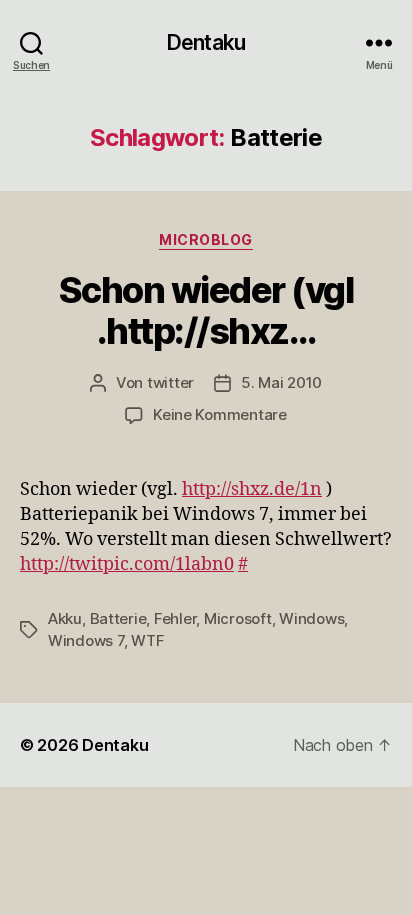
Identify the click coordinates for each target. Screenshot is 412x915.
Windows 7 (86, 640)
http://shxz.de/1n (252, 489)
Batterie (118, 618)
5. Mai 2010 (281, 382)
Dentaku (206, 42)
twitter (170, 382)
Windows (311, 618)
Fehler (175, 618)
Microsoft (238, 618)
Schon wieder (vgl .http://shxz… (206, 310)
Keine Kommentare (220, 414)
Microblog (206, 239)
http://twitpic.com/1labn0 (127, 564)
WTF (147, 640)
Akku (65, 618)
